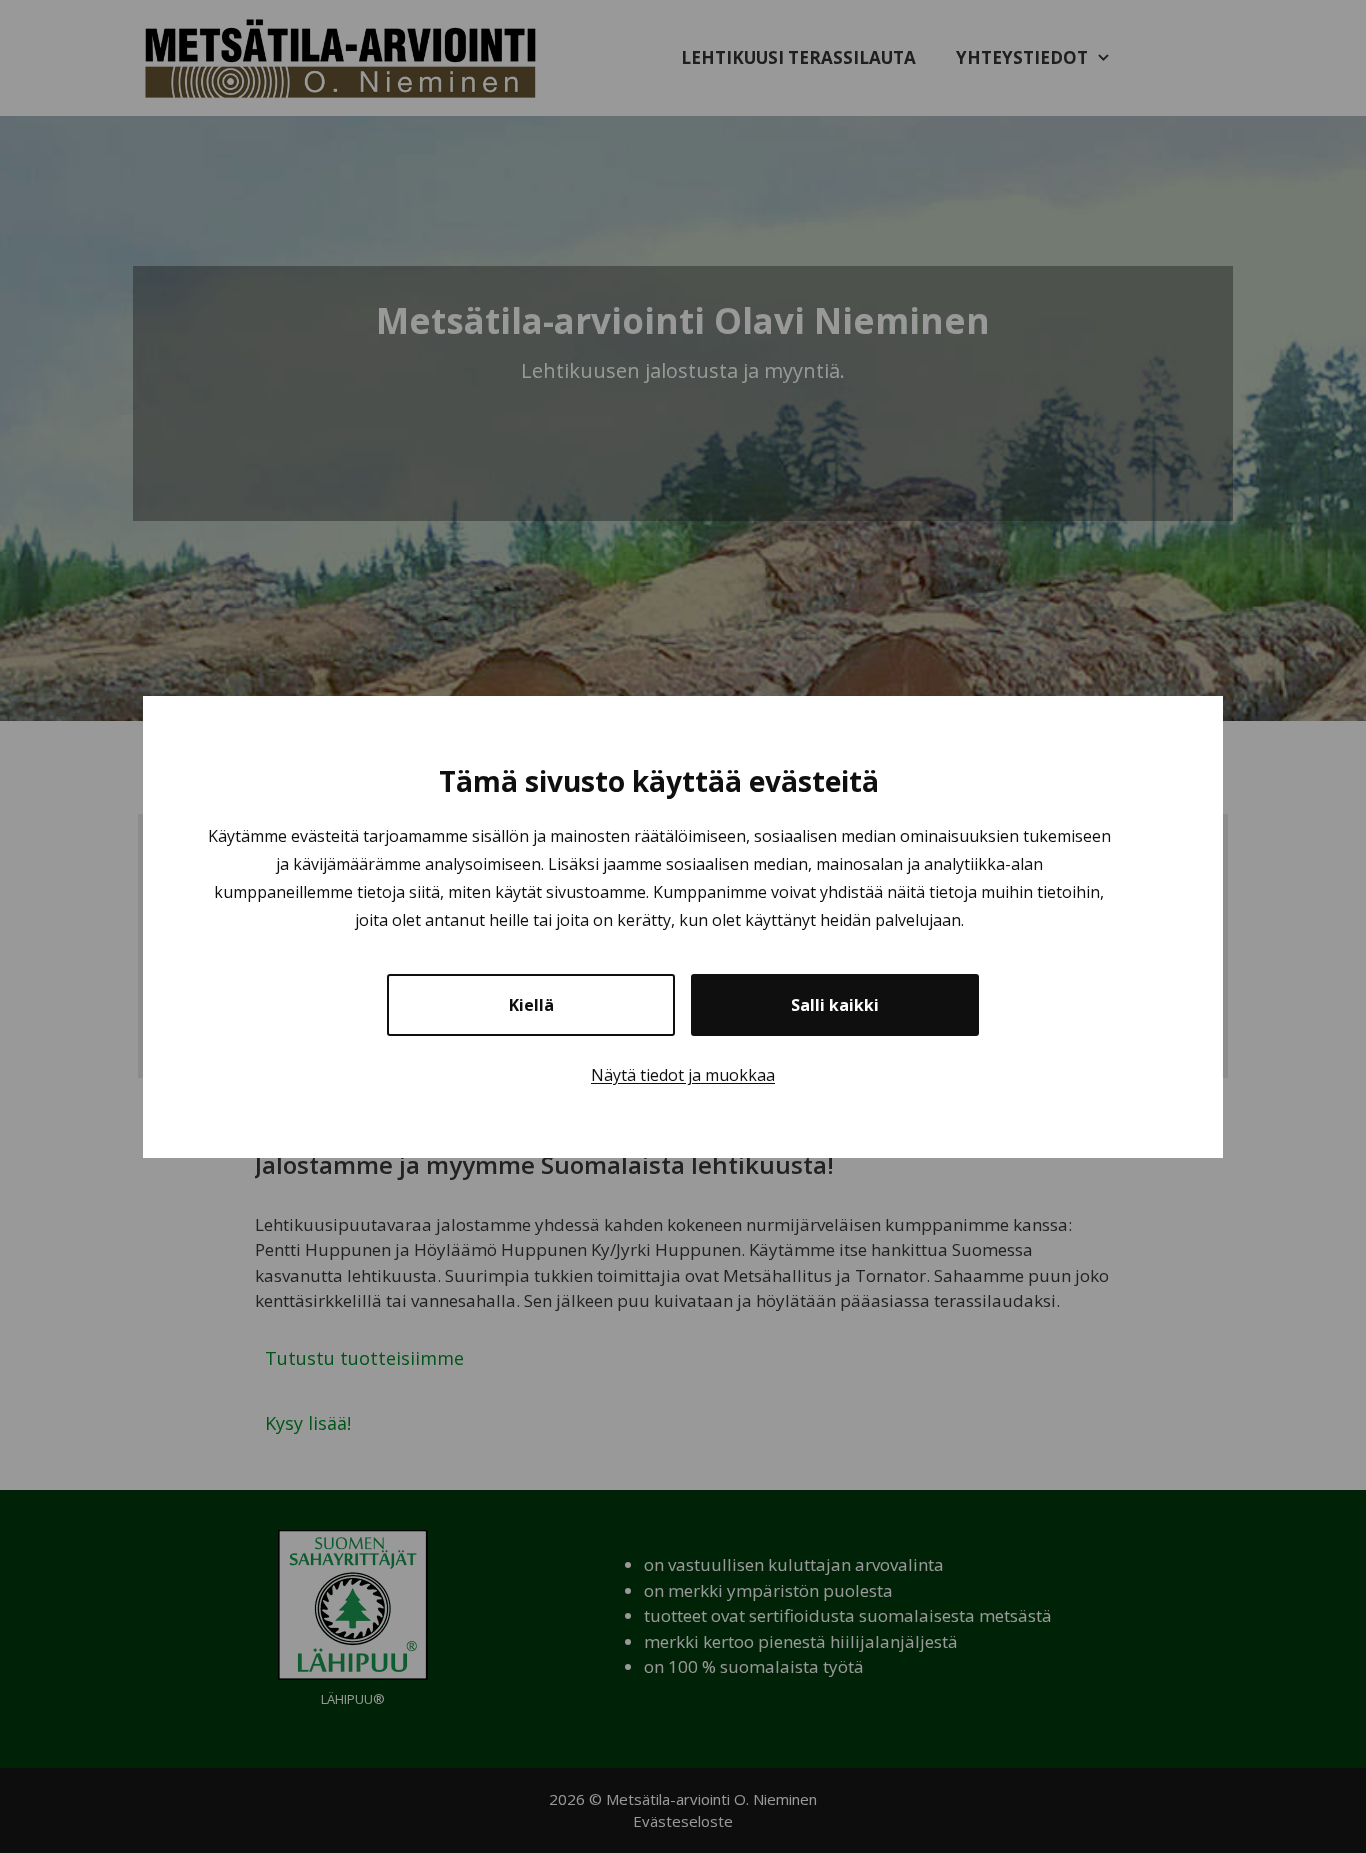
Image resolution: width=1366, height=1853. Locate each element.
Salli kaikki (835, 1005)
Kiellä (531, 1005)
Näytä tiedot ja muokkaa (683, 1075)
